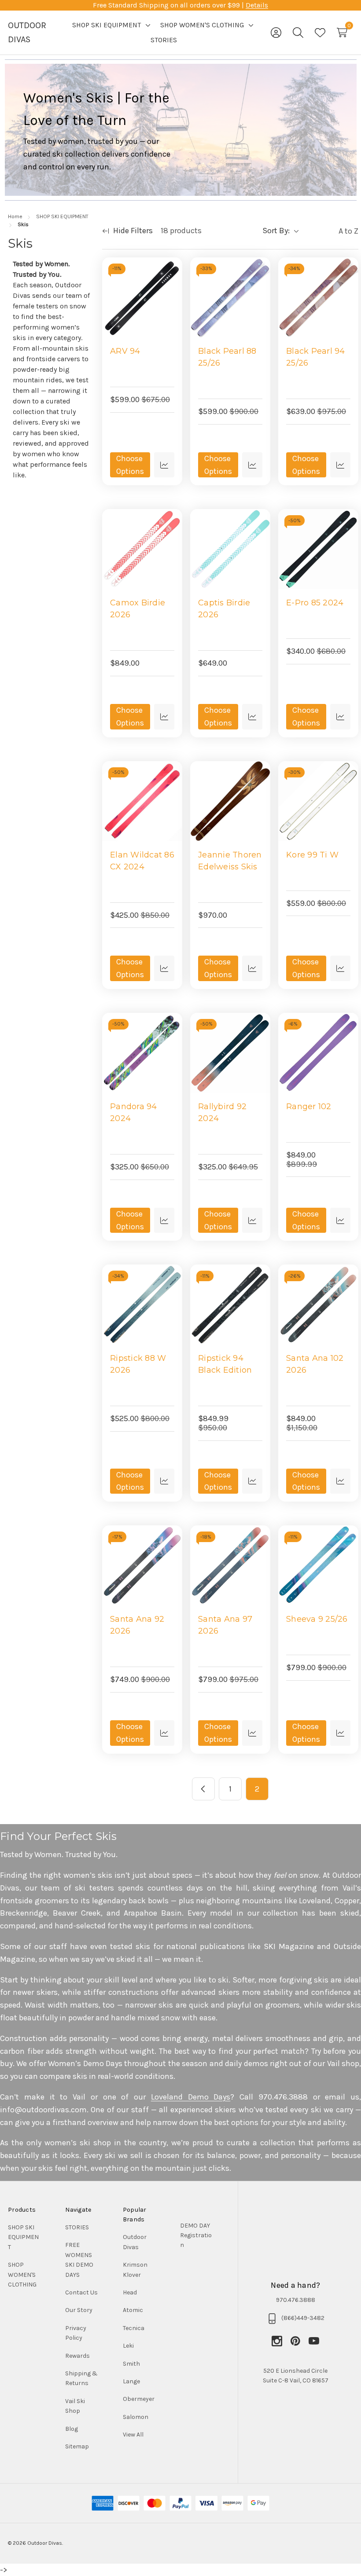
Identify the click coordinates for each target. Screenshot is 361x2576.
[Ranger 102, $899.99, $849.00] (318, 1053)
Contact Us (81, 2292)
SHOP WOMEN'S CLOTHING (22, 2275)
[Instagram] (281, 2341)
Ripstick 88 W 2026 (138, 1364)
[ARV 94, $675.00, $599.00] (142, 297)
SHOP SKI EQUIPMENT (23, 2237)
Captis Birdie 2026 (224, 609)
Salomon (136, 2417)
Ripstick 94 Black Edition (225, 1364)
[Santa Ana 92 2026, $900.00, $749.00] (142, 1565)
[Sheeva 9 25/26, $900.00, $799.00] (318, 1565)
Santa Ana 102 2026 (315, 1364)
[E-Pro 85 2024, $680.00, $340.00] (318, 549)
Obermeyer (139, 2399)
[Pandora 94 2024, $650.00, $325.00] (142, 1053)
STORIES (77, 2227)
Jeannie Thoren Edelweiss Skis (230, 861)
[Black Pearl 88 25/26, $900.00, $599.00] (230, 297)
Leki (128, 2346)
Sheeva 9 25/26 (317, 1619)
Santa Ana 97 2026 (225, 1625)
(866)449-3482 (303, 2318)
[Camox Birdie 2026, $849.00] (142, 549)
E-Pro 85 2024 (315, 603)
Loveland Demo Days (191, 2097)
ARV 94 (125, 351)
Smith (131, 2364)
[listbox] (331, 231)
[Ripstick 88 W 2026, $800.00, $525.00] (142, 1304)
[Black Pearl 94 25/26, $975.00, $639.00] (318, 297)
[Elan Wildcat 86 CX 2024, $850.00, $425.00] (142, 801)
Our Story (79, 2310)
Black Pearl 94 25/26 (316, 357)
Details (257, 5)
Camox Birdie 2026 (138, 609)
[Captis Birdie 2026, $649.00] (230, 549)
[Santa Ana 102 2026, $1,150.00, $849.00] (318, 1304)
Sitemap (77, 2446)
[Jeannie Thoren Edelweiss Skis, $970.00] (230, 801)
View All (133, 2435)
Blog (72, 2429)
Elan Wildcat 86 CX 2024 (142, 861)
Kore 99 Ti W (312, 855)
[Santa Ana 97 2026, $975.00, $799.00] (230, 1565)
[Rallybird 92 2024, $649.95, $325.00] (230, 1053)
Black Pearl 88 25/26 (227, 357)
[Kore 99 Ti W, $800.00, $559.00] (318, 801)
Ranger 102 (309, 1107)
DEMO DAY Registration (196, 2235)
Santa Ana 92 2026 (137, 1625)
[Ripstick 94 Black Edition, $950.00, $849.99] (230, 1304)
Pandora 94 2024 (134, 1112)
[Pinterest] (299, 2341)
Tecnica (134, 2328)
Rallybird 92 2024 (222, 1112)
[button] (197, 2236)
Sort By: (276, 231)
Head (130, 2292)
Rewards (77, 2356)
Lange (131, 2381)
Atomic (133, 2310)
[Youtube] (314, 2341)
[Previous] (203, 1789)
